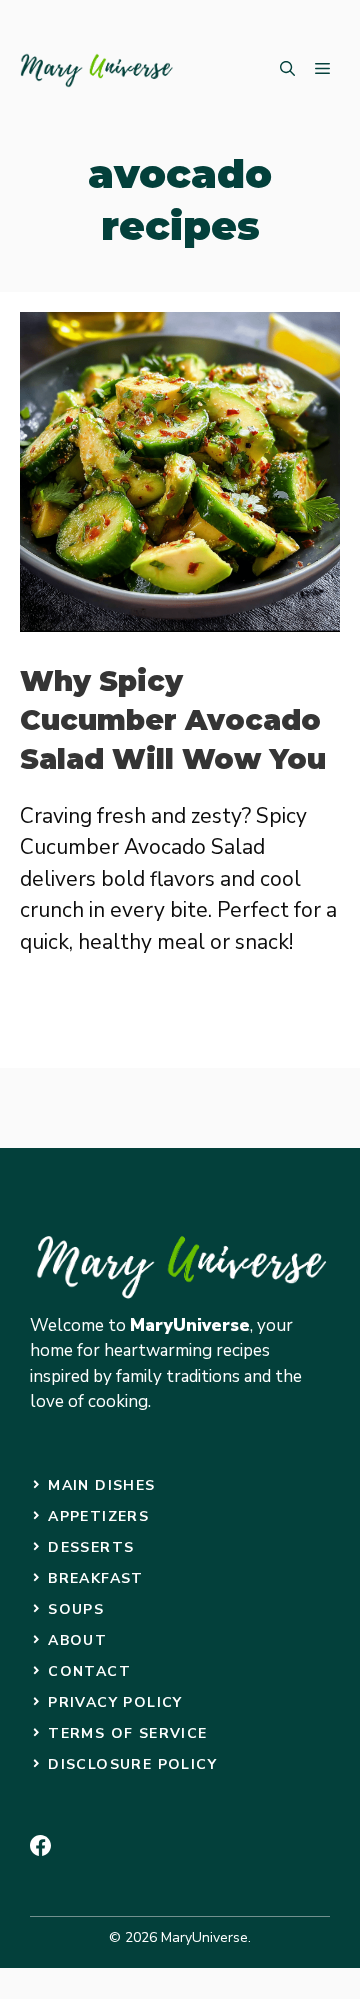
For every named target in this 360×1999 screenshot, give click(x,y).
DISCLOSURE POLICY (132, 1764)
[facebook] (40, 1845)
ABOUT (77, 1640)
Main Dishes (101, 1485)
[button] (287, 70)
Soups (76, 1609)
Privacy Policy (115, 1702)
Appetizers (98, 1516)
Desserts (91, 1547)
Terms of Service (127, 1733)
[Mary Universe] (97, 70)
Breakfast (96, 1578)
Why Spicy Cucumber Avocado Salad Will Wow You (173, 720)
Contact (89, 1671)
